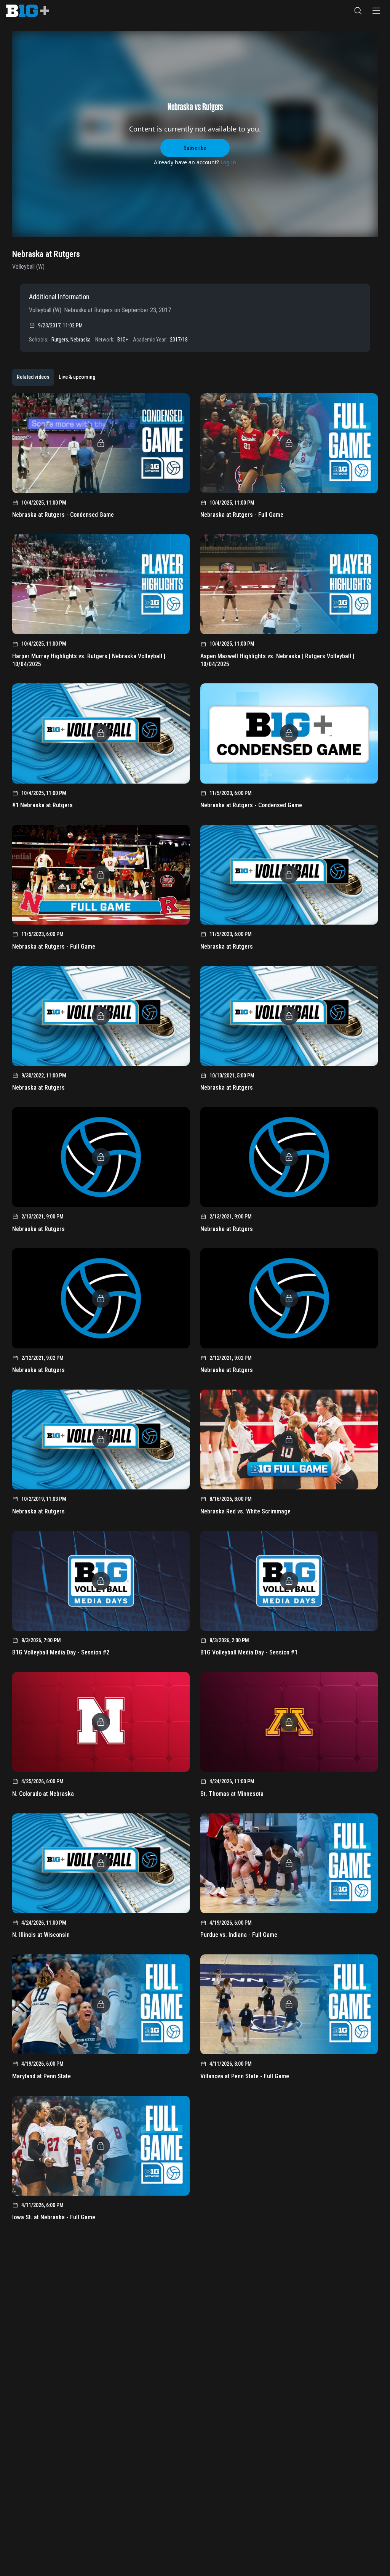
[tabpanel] (195, 1310)
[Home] (28, 11)
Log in (228, 162)
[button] (358, 11)
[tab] (33, 377)
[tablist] (56, 377)
